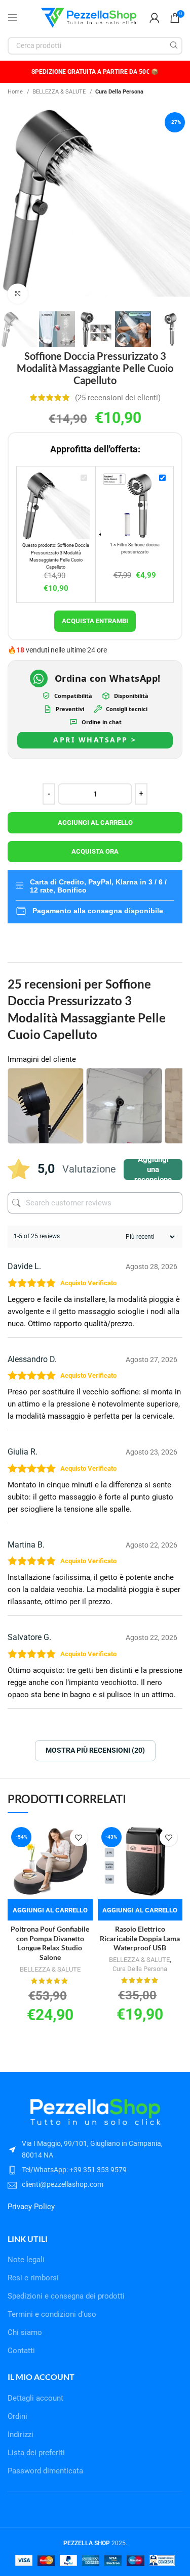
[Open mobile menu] (13, 18)
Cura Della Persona (119, 91)
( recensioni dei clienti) (118, 398)
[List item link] (95, 2170)
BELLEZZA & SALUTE (60, 91)
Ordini (17, 2416)
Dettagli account (35, 2398)
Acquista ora (95, 851)
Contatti (21, 2351)
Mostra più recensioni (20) (95, 1750)
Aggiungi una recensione (153, 1169)
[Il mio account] (155, 18)
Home (16, 91)
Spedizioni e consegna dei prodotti (66, 2296)
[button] (50, 1910)
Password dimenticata (45, 2471)
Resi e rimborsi (33, 2278)
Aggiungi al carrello (95, 823)
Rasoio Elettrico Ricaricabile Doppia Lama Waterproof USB (140, 1939)
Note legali (26, 2260)
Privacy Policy (31, 2207)
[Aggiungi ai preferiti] (79, 1837)
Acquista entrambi (95, 621)
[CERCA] (174, 46)
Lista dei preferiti (36, 2453)
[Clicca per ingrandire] (18, 294)
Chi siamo (25, 2332)
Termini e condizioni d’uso (52, 2314)
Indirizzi (21, 2434)
